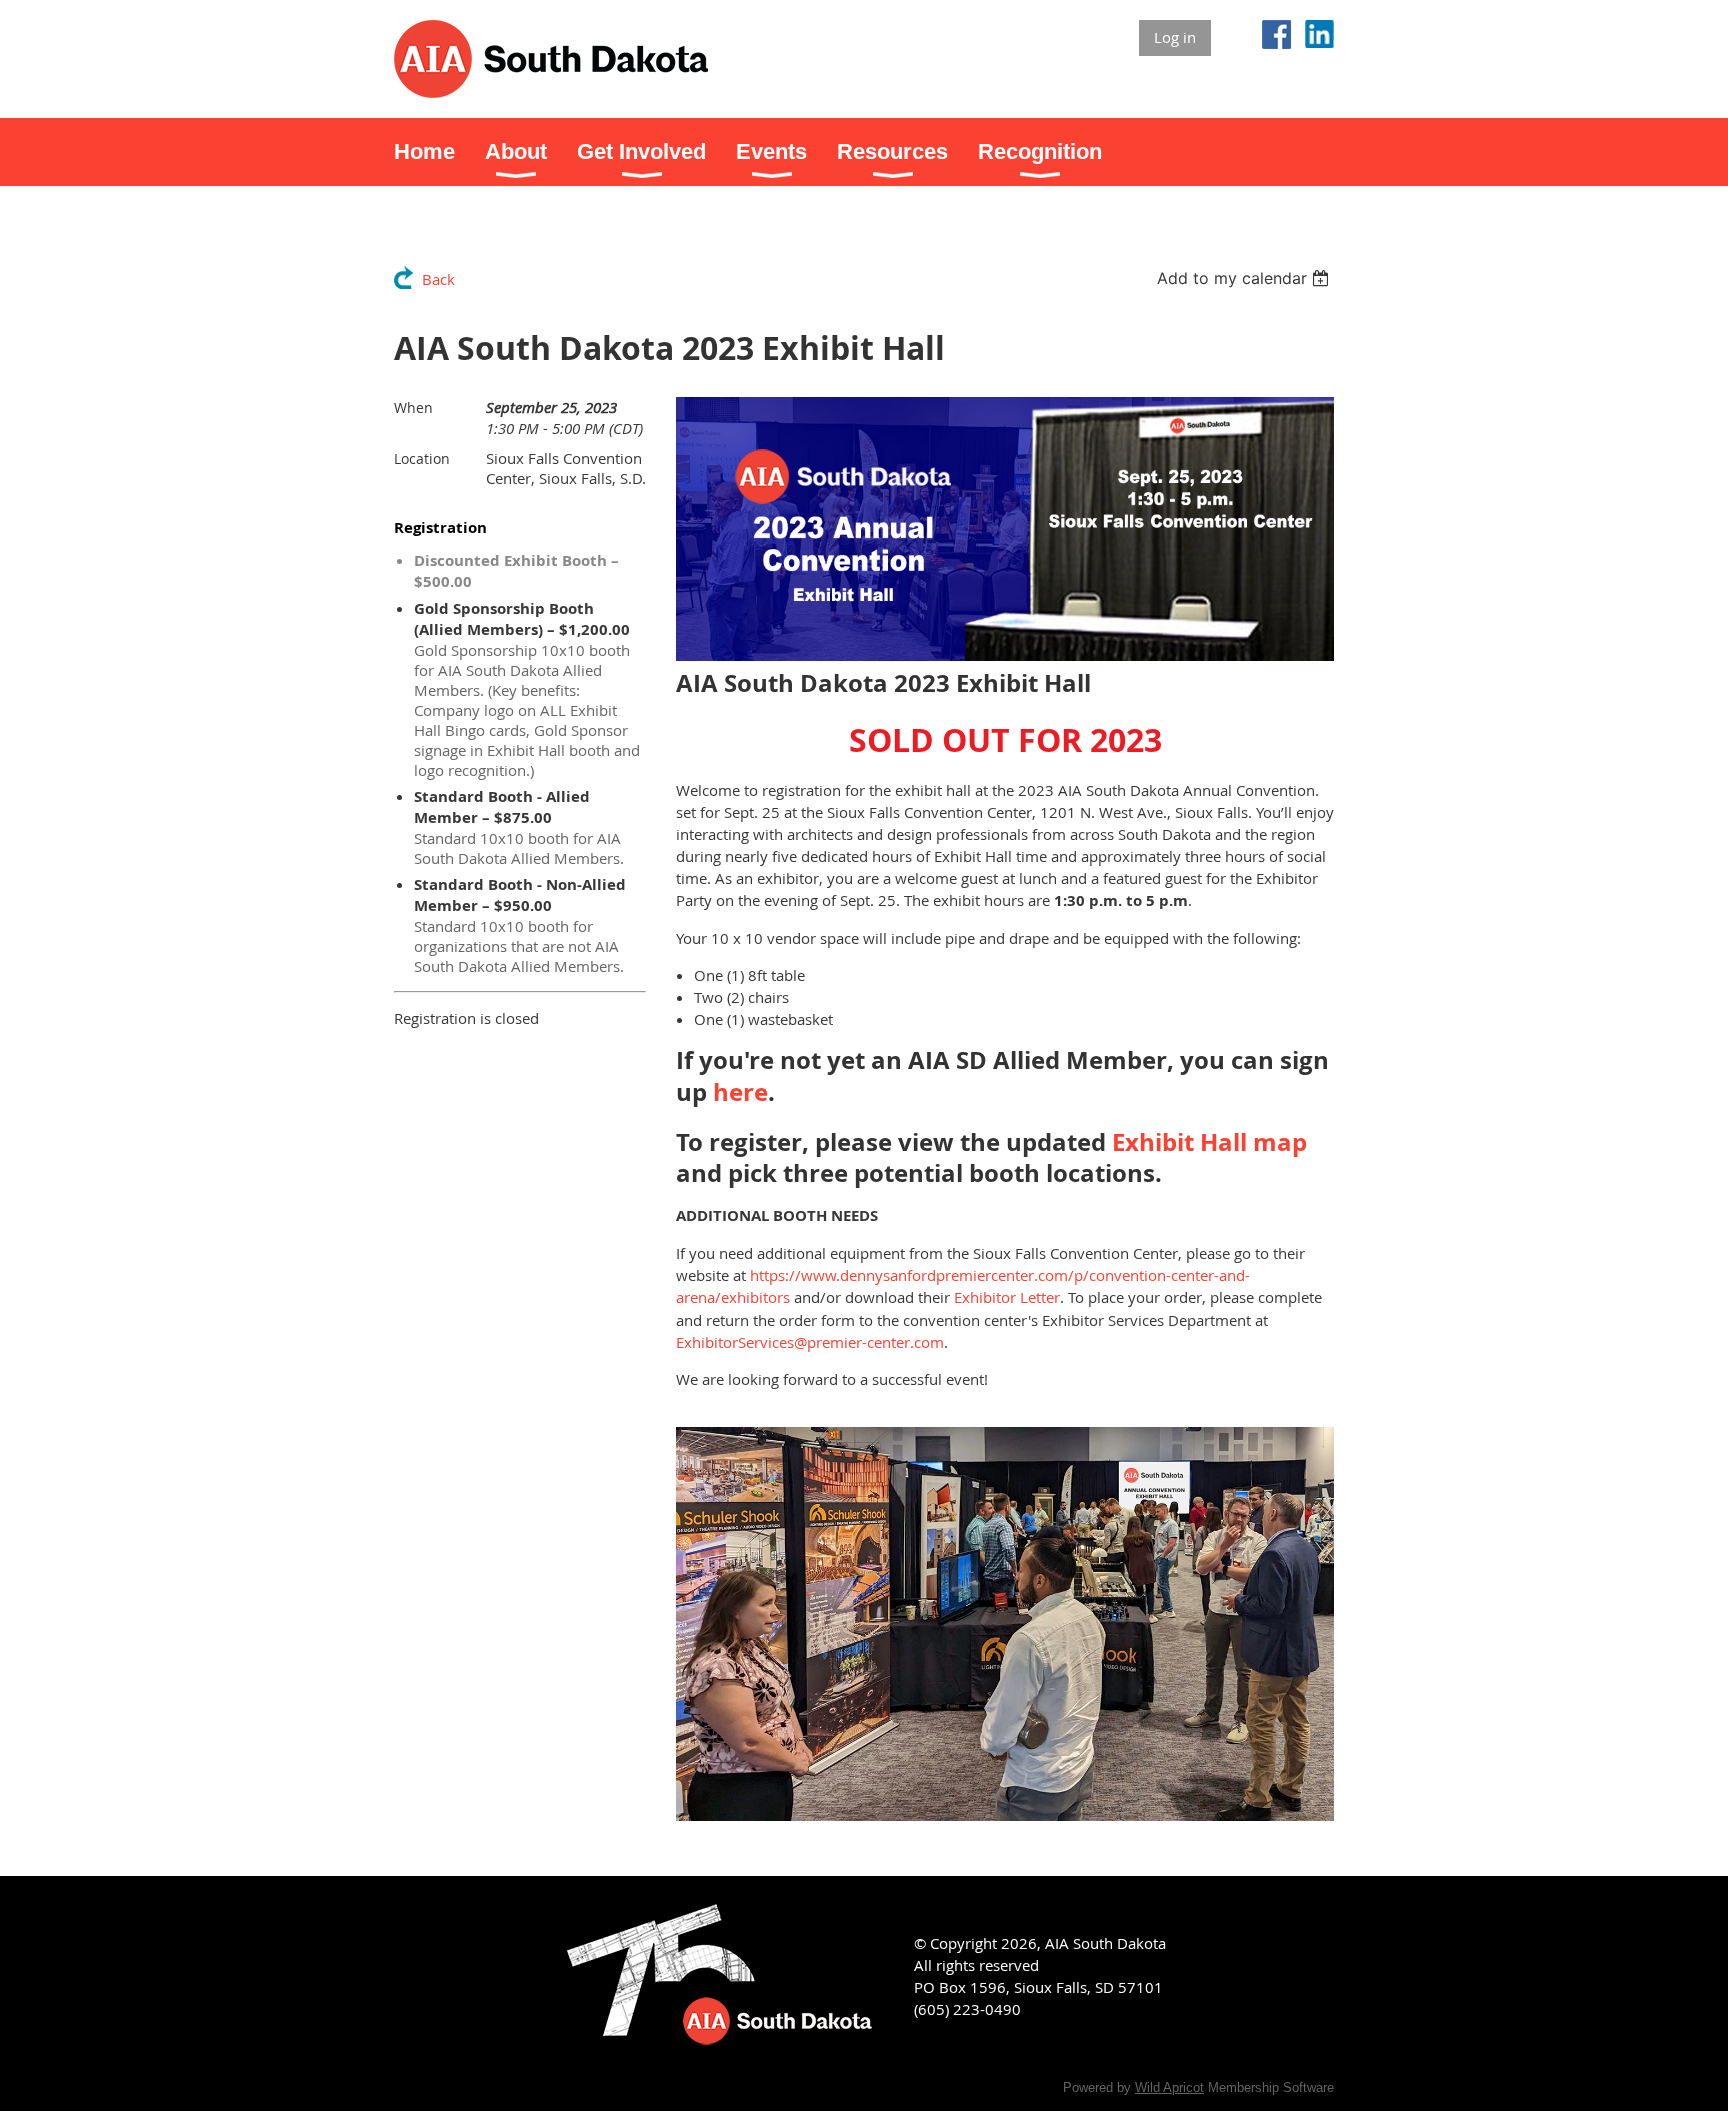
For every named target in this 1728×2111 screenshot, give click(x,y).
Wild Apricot (1169, 2087)
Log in (1175, 37)
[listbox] (1245, 278)
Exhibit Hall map (1209, 1142)
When (413, 407)
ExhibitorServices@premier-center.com (810, 1342)
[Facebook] (1276, 34)
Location (422, 458)
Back (438, 279)
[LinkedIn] (1319, 34)
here (740, 1092)
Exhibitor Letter (1007, 1297)
